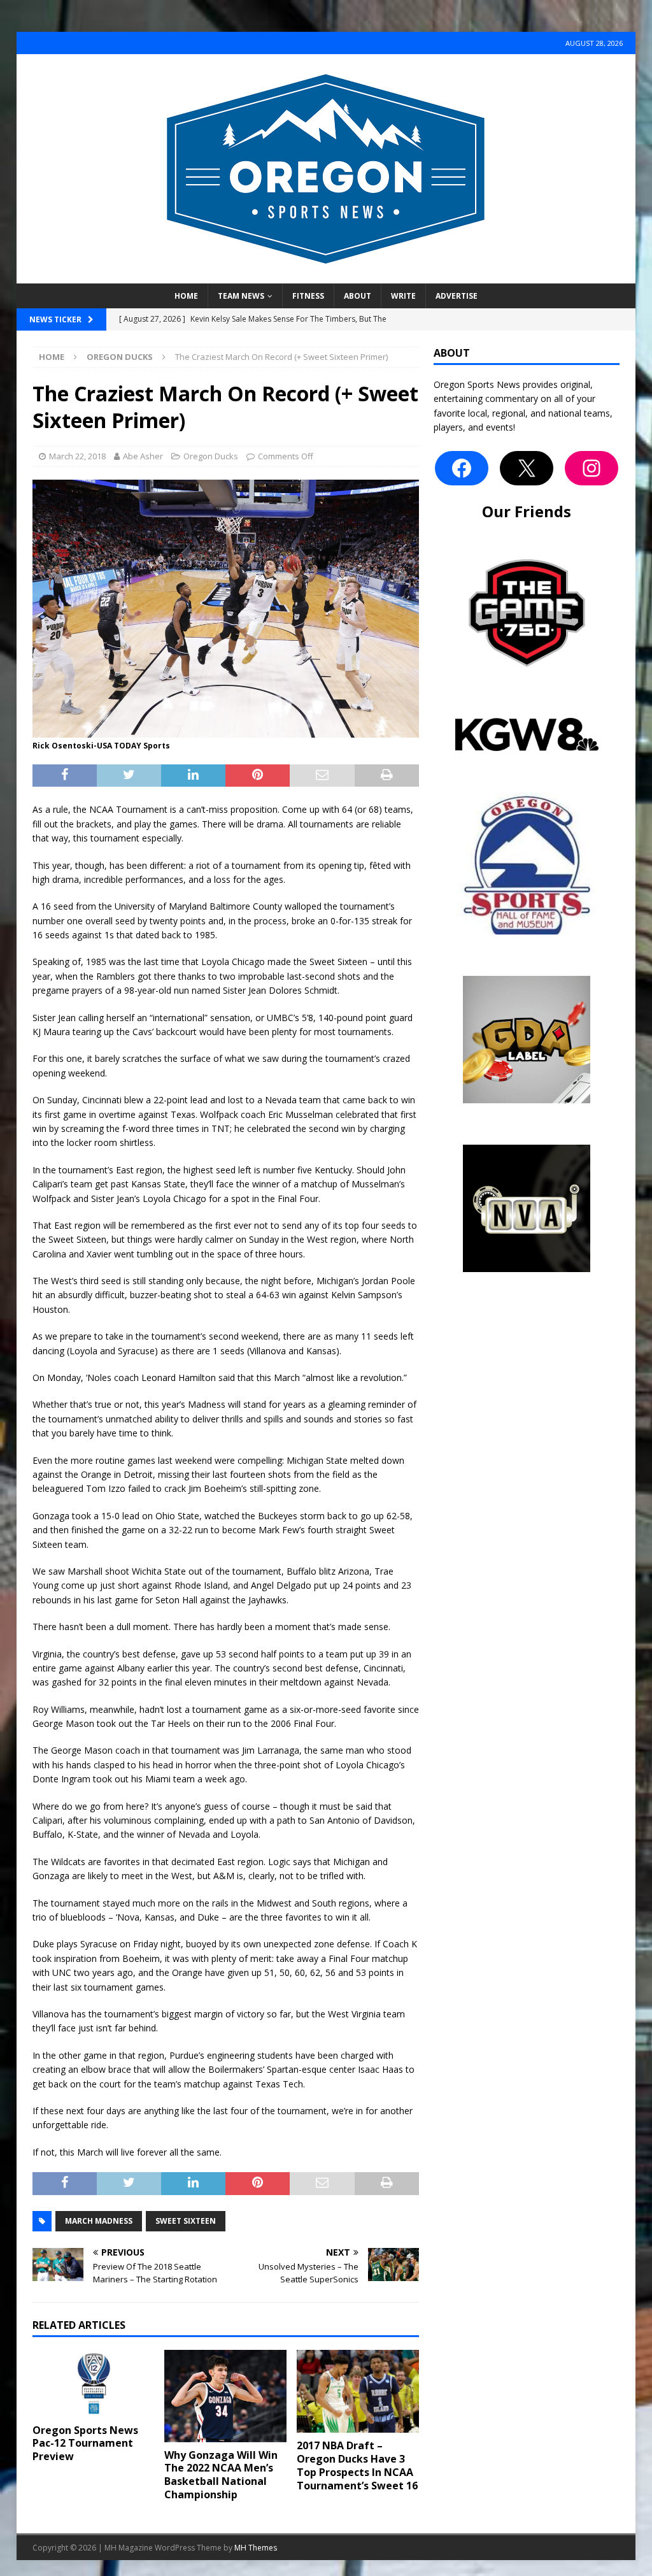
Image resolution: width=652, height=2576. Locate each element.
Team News (241, 296)
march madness (99, 2221)
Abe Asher (143, 456)
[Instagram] (592, 468)
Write (403, 296)
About (358, 296)
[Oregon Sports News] (326, 276)
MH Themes (256, 2548)
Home (186, 296)
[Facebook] (462, 468)
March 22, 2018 (77, 456)
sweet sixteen (186, 2221)
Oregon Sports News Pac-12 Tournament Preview (85, 2444)
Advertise (457, 296)
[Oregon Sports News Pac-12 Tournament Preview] (94, 2384)
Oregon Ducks (211, 456)
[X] (527, 468)
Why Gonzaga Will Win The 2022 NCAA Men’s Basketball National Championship (221, 2475)
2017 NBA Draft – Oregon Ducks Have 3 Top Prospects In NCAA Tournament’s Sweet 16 (357, 2465)
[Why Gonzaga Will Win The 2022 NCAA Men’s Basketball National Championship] (225, 2396)
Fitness (308, 296)
